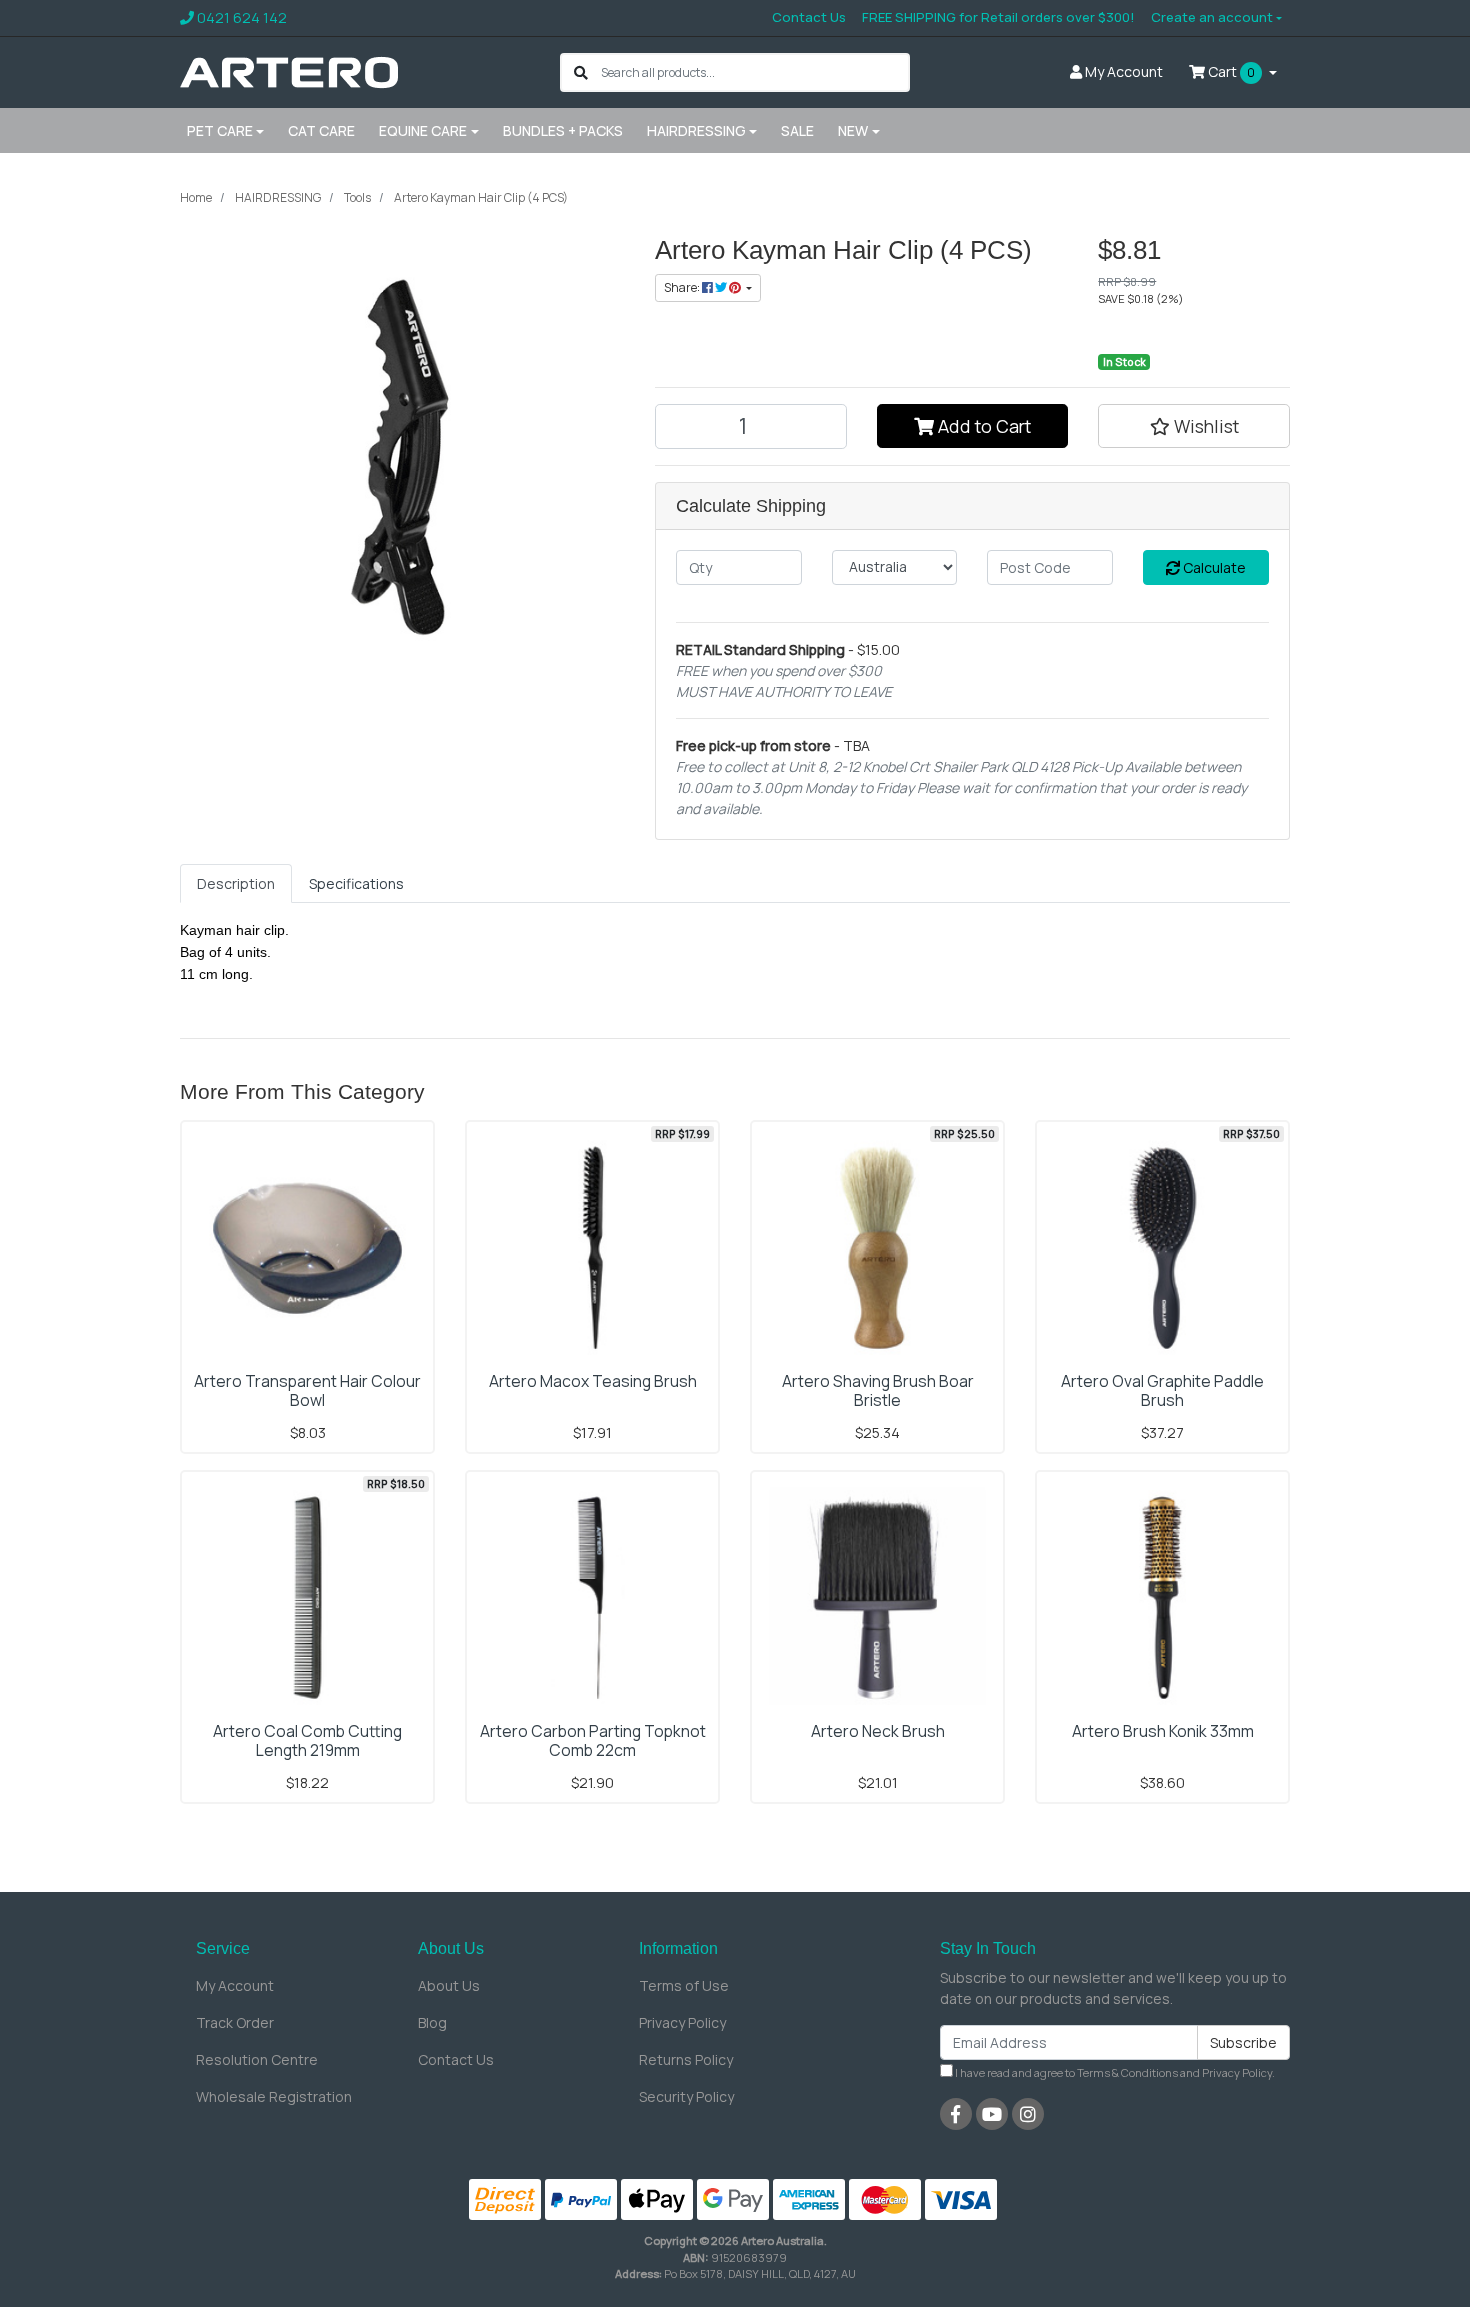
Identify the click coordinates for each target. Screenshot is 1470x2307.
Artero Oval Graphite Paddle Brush (1162, 1390)
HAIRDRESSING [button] (696, 130)
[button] (1194, 426)
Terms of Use (684, 1985)
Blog (432, 2022)
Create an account (1212, 17)
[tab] (236, 883)
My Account (235, 1985)
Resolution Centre (257, 2059)
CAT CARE (321, 130)
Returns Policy (686, 2059)
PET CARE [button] (220, 130)
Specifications (356, 883)
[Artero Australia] (289, 70)
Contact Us (809, 17)
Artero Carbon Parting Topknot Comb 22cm (593, 1740)
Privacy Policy (682, 2022)
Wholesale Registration (274, 2096)
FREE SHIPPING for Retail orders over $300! (998, 17)
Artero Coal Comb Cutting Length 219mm (307, 1740)
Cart (1230, 71)
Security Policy (686, 2096)
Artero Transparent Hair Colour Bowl (307, 1390)
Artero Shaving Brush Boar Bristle (878, 1390)
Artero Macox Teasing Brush (593, 1381)
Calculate (1213, 567)
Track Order (235, 2022)
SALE (797, 130)
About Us (449, 1985)
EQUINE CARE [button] (423, 130)
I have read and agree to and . (1114, 2072)
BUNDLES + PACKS (563, 130)
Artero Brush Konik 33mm (1163, 1731)
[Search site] (581, 72)
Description (236, 883)
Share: (683, 287)
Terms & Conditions (1127, 2072)
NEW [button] (853, 130)
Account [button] (1124, 71)
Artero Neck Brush (878, 1731)
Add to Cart (982, 426)
